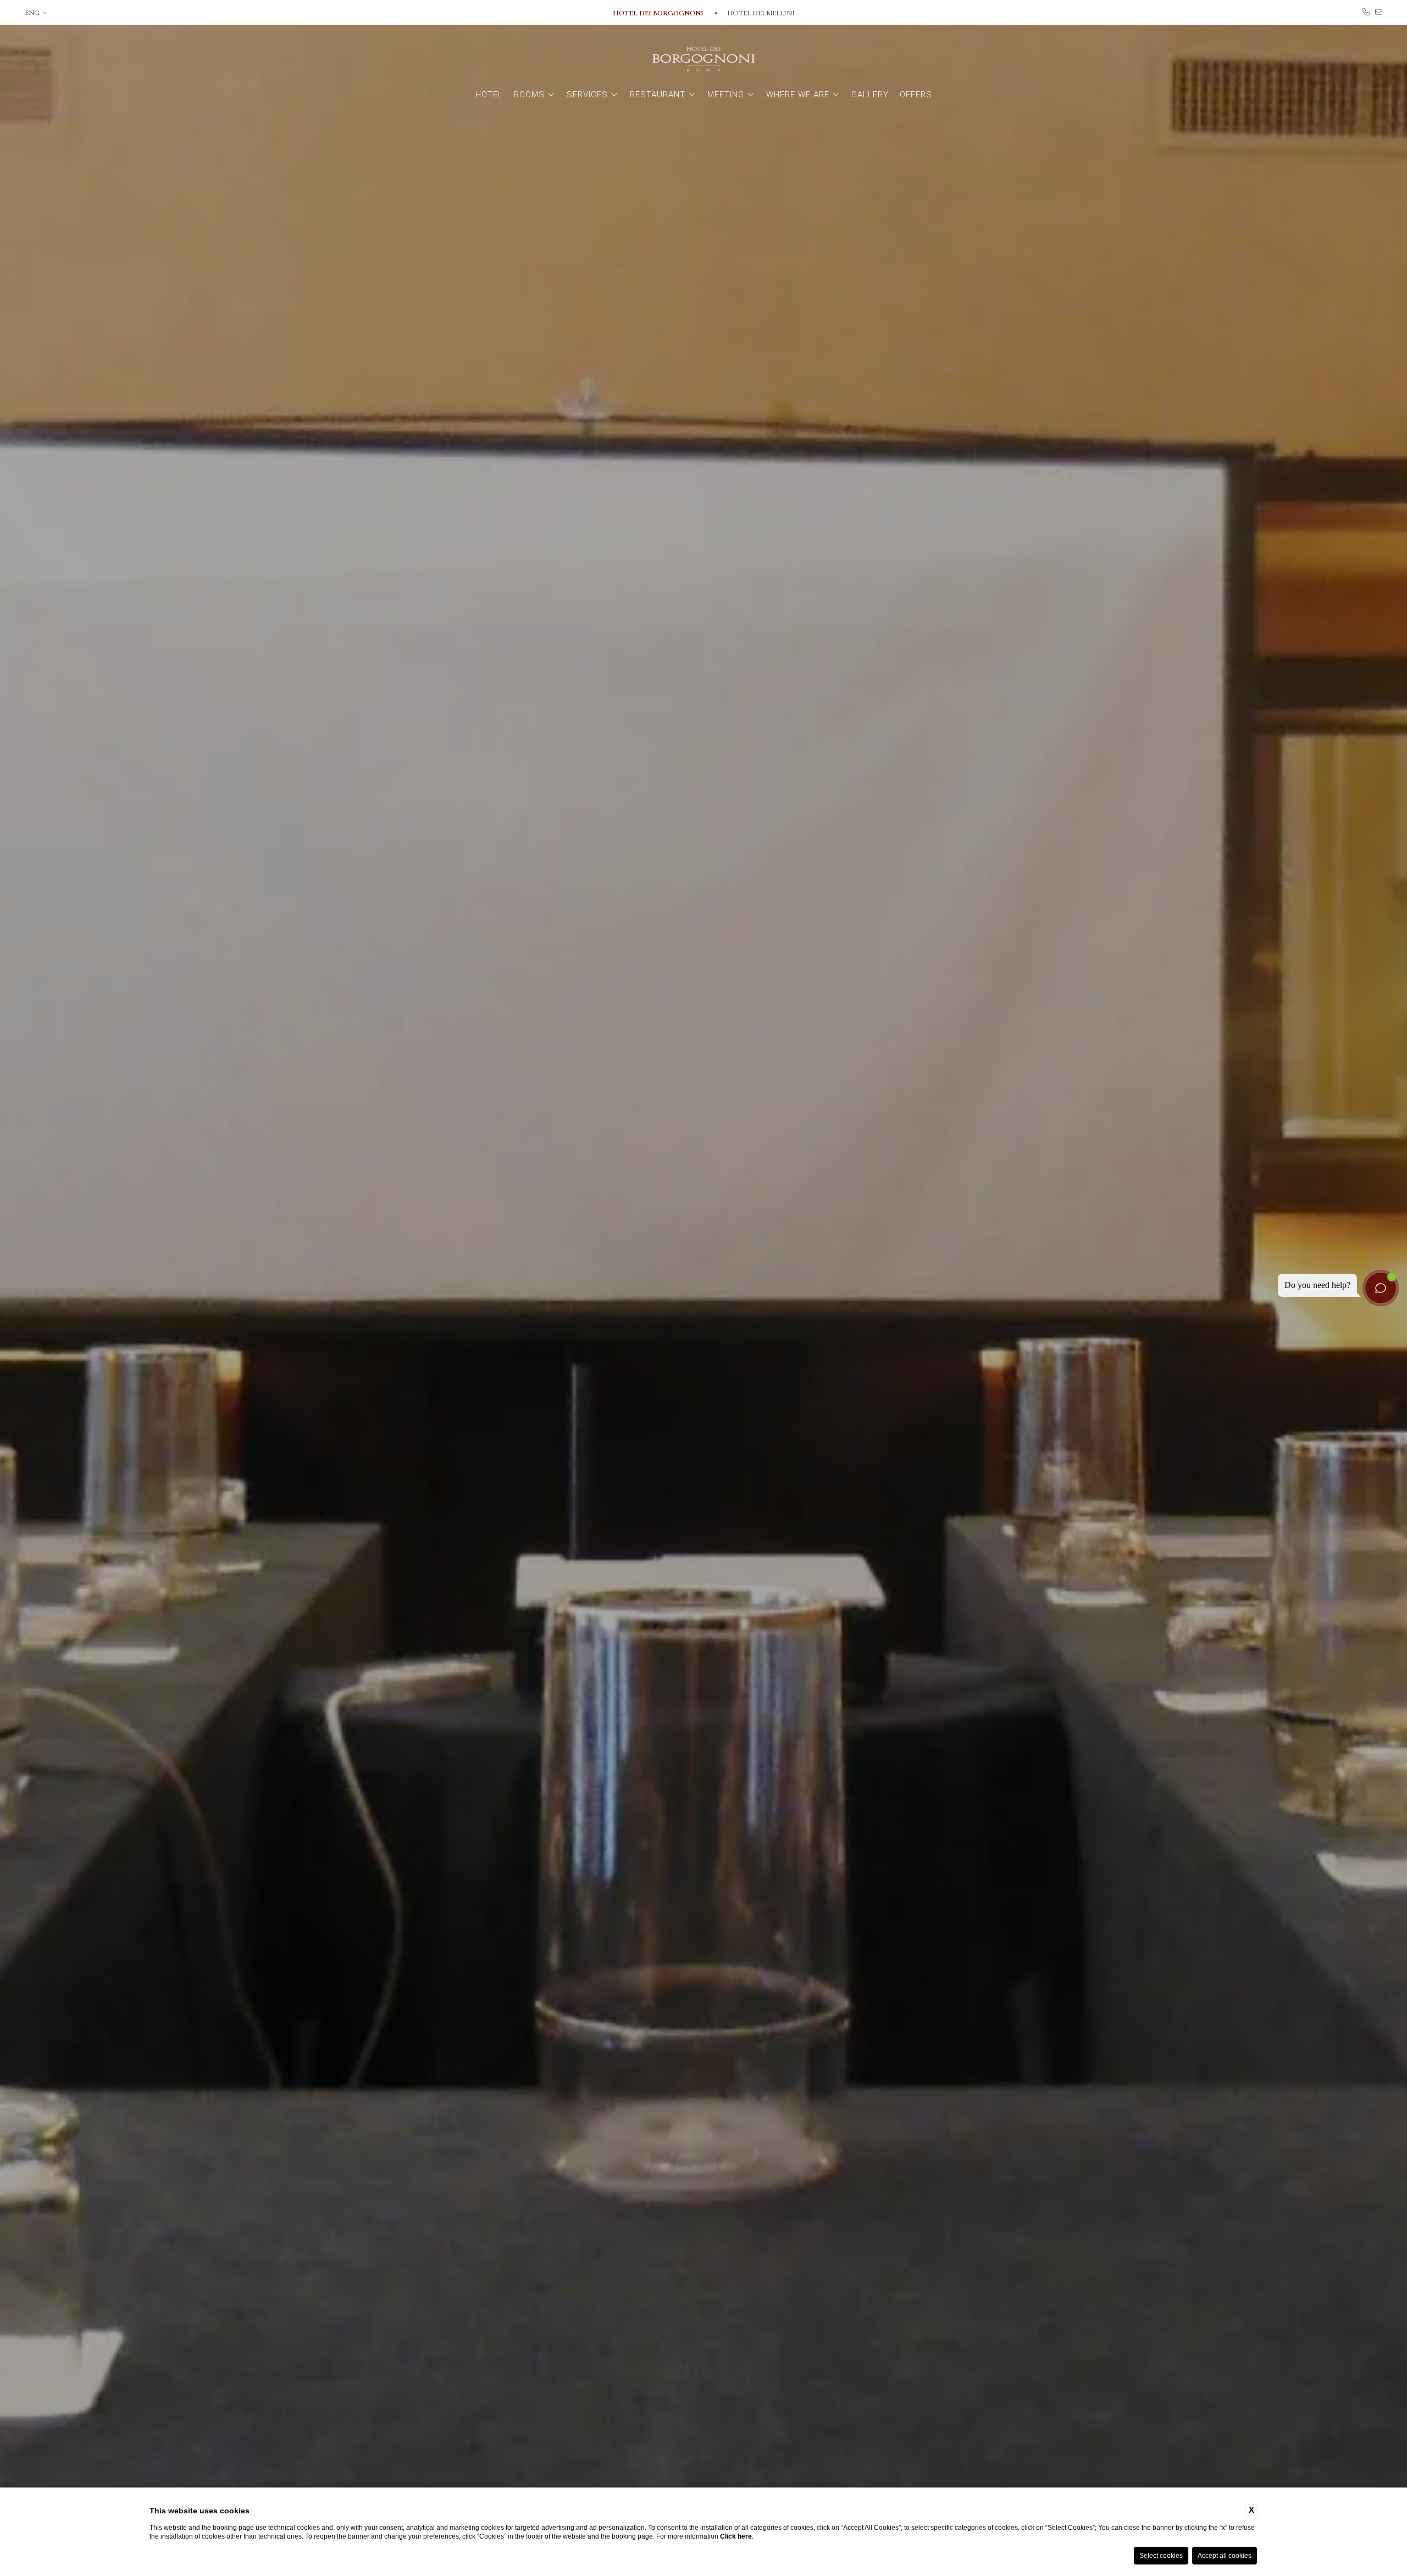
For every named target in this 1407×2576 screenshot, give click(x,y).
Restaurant (658, 95)
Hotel (489, 95)
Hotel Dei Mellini (761, 13)
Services (587, 95)
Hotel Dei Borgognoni (659, 13)
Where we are (798, 95)
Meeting (726, 95)
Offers (916, 95)
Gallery (870, 95)
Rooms (529, 95)
